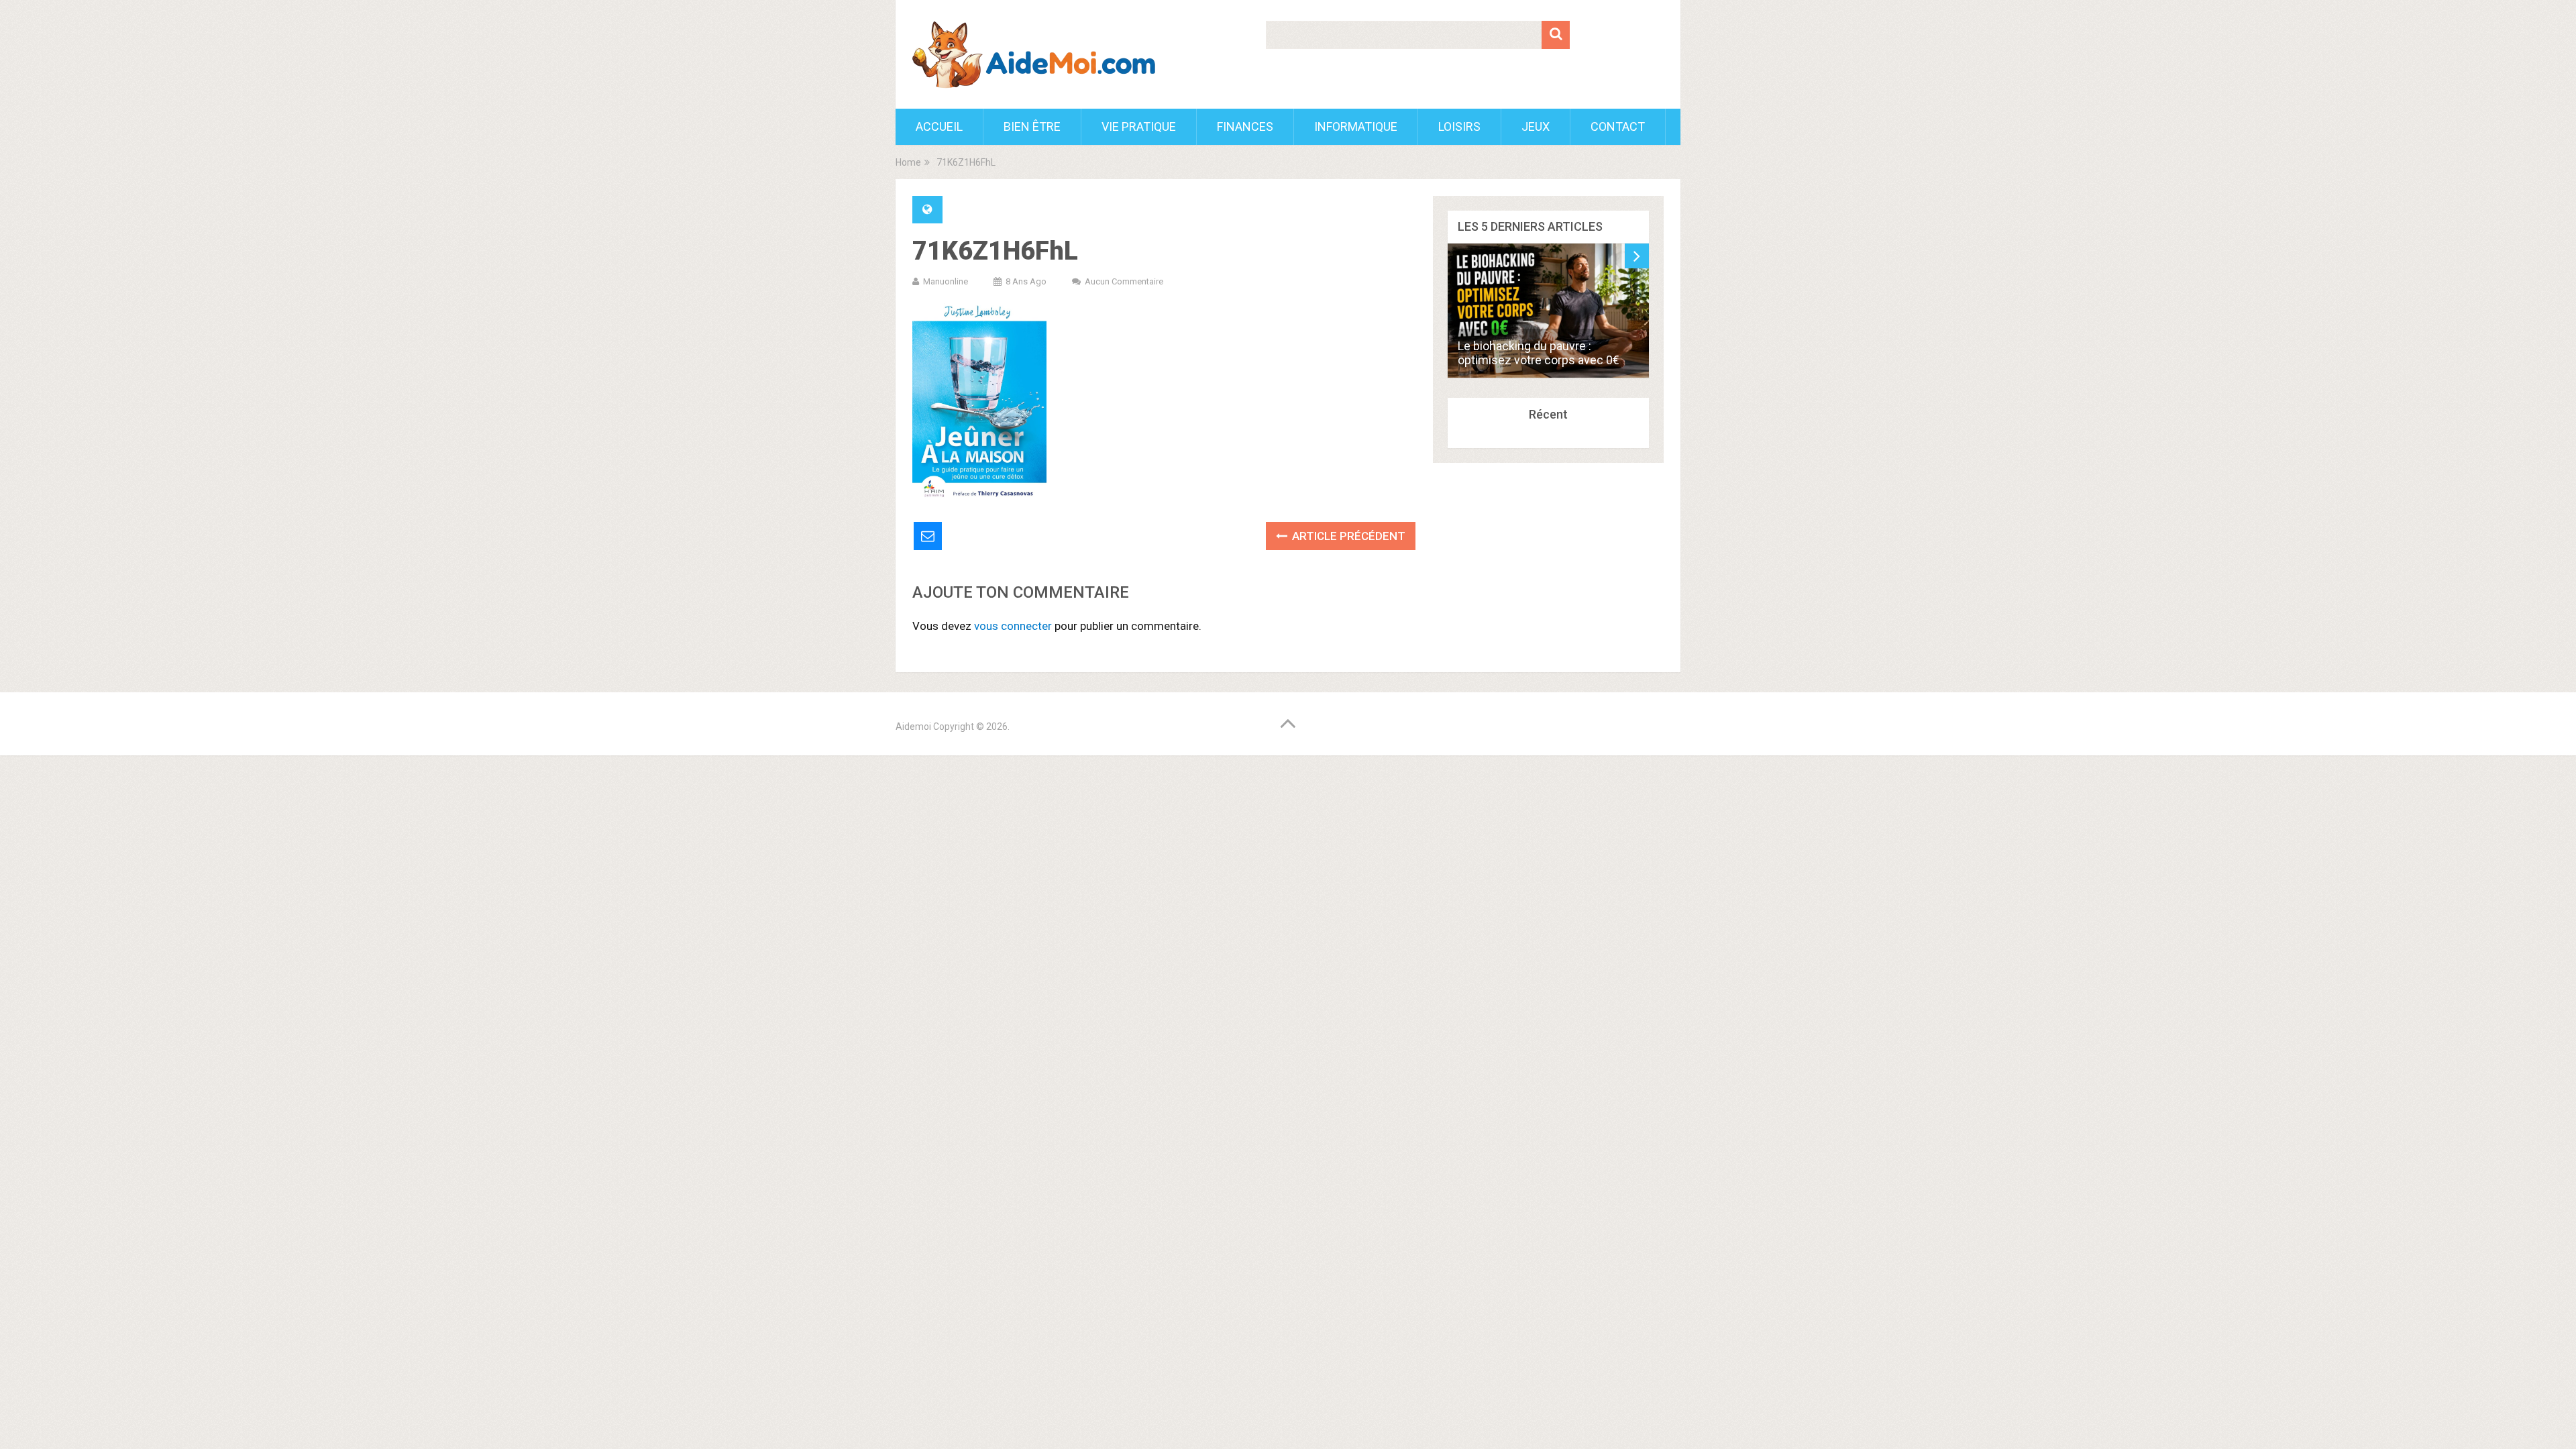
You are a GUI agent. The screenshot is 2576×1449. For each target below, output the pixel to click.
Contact (1618, 126)
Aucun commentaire (1124, 281)
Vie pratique (1139, 126)
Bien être (1032, 126)
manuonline (946, 281)
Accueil (939, 126)
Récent (1548, 414)
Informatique (1356, 126)
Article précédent (1347, 536)
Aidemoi (913, 727)
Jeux (1536, 126)
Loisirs (1459, 126)
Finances (1245, 126)
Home (908, 162)
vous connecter (1013, 626)
